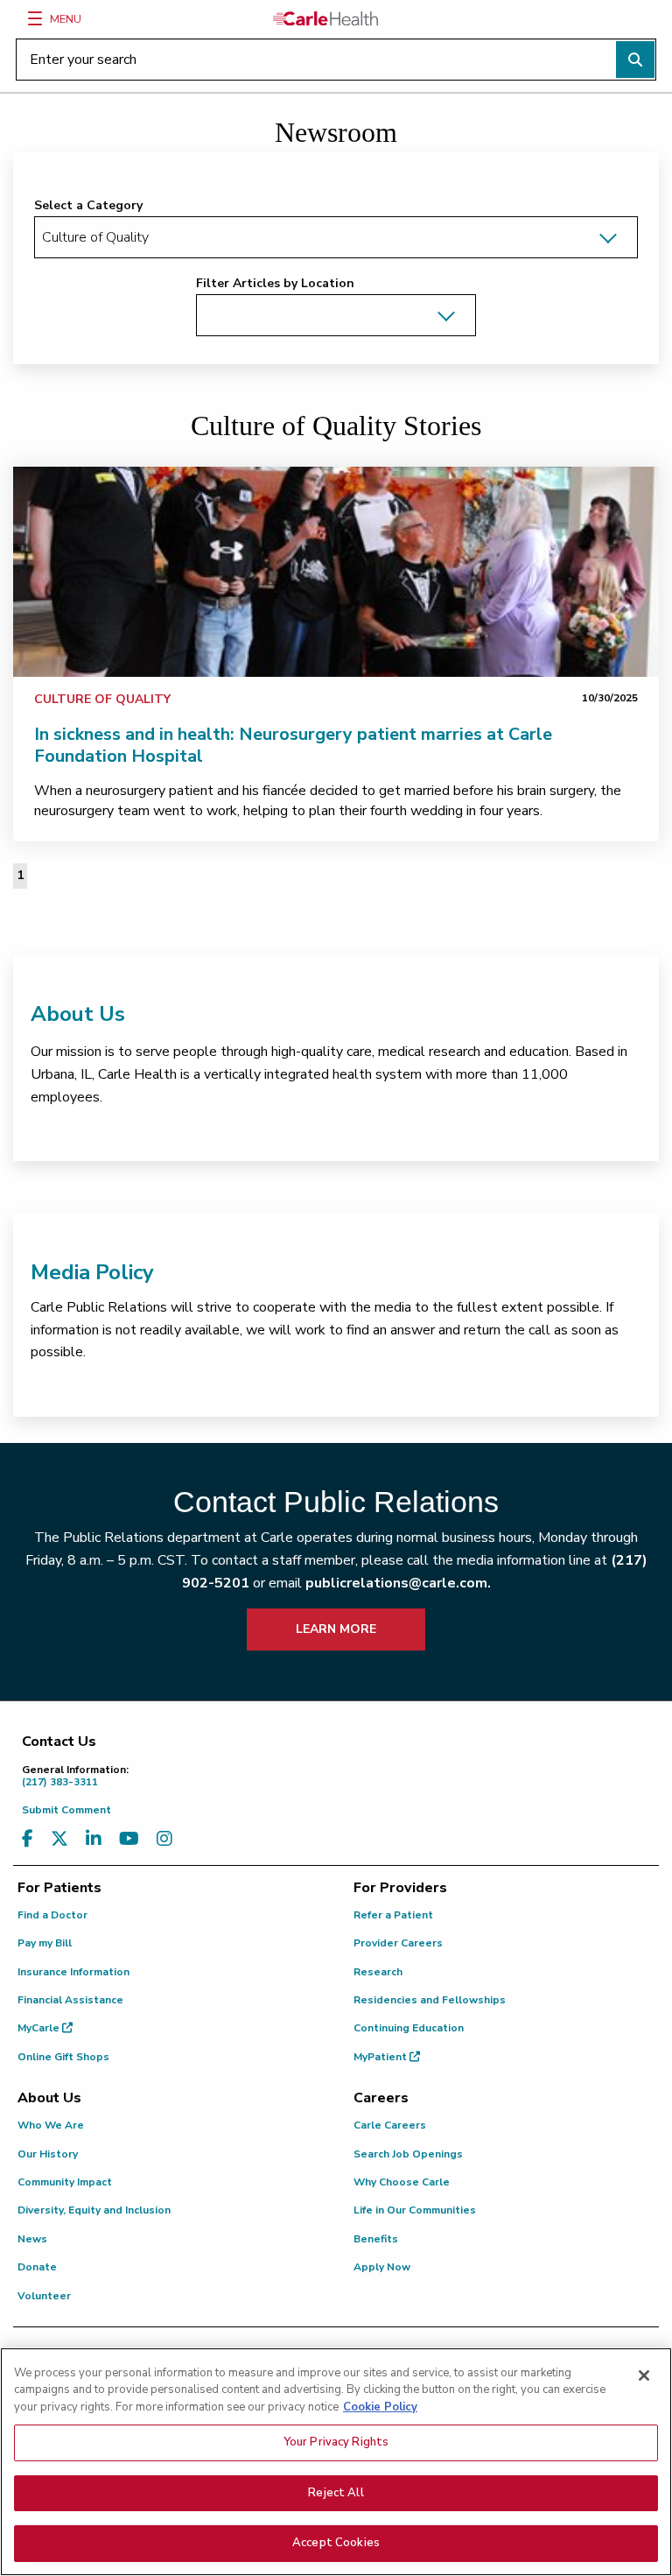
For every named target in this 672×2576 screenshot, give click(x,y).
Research (378, 1972)
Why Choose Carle (402, 2182)
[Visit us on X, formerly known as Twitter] (59, 1839)
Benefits (376, 2239)
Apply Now (382, 2267)
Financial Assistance (70, 2000)
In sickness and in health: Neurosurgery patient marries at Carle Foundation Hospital (293, 745)
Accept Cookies (336, 2543)
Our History (48, 2154)
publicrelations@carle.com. (398, 1583)
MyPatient (381, 2057)
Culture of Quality (102, 699)
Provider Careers (398, 1943)
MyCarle (40, 2028)
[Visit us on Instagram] (164, 1839)
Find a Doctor (52, 1915)
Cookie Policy (380, 2407)
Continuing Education (409, 2028)
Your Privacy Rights (336, 2442)
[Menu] (35, 18)
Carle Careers (390, 2125)
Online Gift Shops (63, 2057)
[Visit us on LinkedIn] (94, 1839)
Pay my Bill (45, 1943)
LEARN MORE (336, 1629)
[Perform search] (635, 60)
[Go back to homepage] (325, 18)
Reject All (336, 2493)
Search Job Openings (408, 2154)
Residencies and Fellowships (430, 2000)
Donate (37, 2267)
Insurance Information (73, 1972)
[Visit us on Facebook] (28, 1839)
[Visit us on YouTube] (129, 1839)
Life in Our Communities (415, 2210)
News (32, 2239)
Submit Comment (66, 1810)
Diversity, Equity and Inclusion (94, 2210)
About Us (78, 1014)
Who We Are (51, 2125)
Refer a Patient (393, 1915)
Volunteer (44, 2296)
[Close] (644, 2375)
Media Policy (92, 1272)
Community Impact (65, 2182)
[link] (336, 572)
